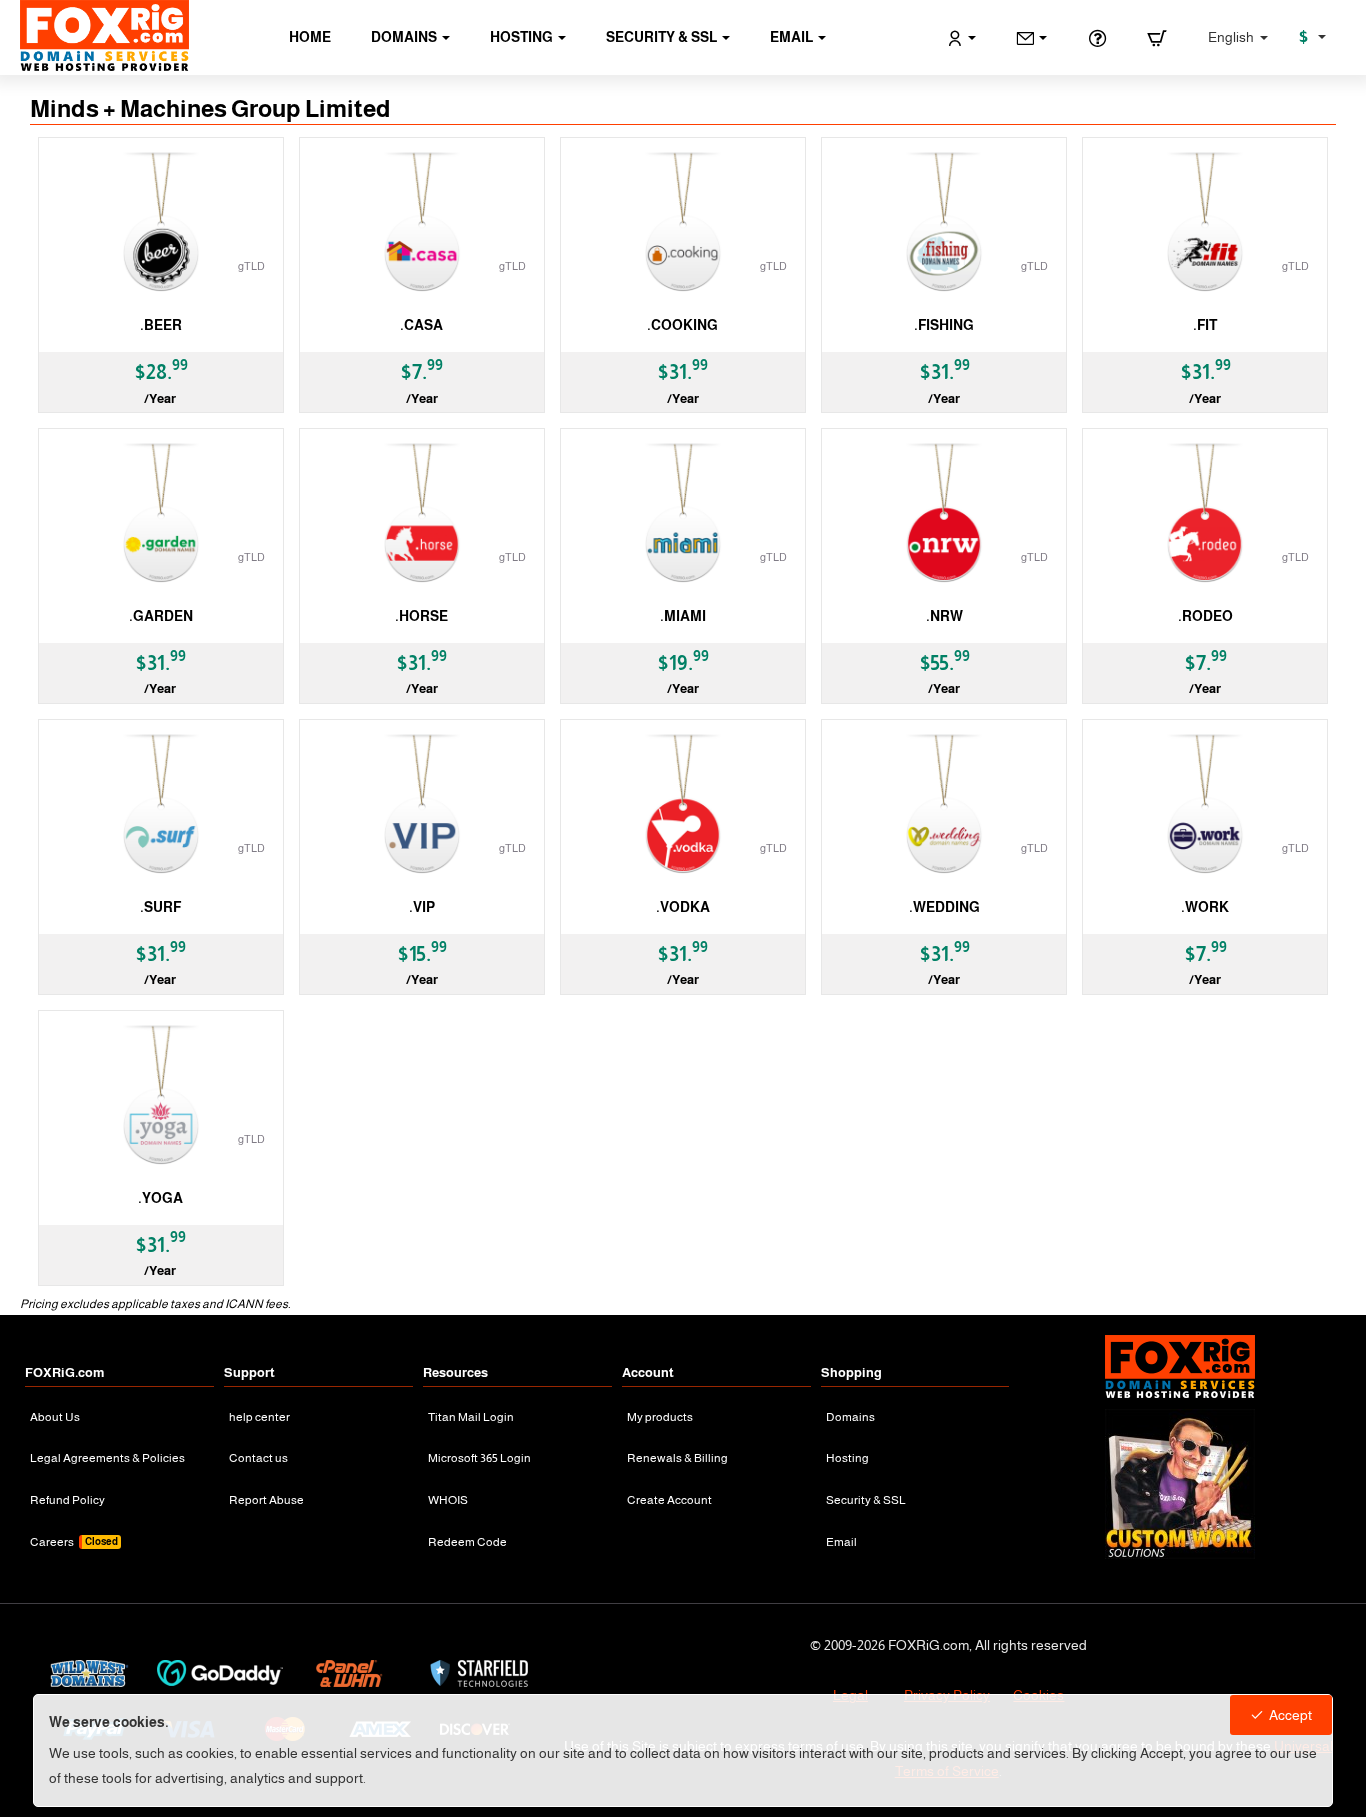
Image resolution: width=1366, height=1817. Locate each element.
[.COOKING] (683, 224)
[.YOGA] (161, 1097)
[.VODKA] (683, 806)
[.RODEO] (1205, 515)
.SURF (160, 907)
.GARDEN (161, 616)
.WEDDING (944, 907)
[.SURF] (161, 806)
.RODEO (1205, 616)
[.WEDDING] (944, 806)
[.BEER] (161, 224)
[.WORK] (1205, 806)
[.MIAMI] (683, 515)
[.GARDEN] (161, 515)
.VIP (422, 907)
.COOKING (682, 325)
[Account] (961, 38)
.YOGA (160, 1198)
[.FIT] (1205, 224)
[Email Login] (1031, 38)
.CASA (421, 325)
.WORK (1205, 907)
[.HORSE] (422, 515)
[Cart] (1157, 38)
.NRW (944, 616)
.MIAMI (683, 616)
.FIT (1205, 325)
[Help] (1097, 38)
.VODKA (683, 907)
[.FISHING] (944, 224)
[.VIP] (422, 806)
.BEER (161, 325)
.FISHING (944, 325)
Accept (1290, 1715)
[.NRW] (944, 515)
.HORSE (421, 616)
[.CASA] (422, 224)
